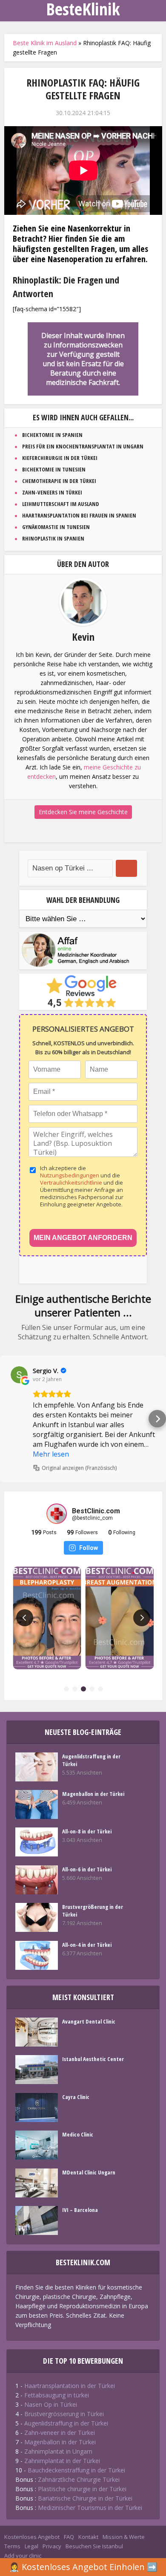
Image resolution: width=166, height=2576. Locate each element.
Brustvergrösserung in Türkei (64, 2414)
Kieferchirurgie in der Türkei (60, 458)
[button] (9, 1419)
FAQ (69, 2537)
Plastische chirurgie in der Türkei (82, 2489)
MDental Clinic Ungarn (89, 2172)
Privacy (52, 2546)
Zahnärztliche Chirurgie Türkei (79, 2479)
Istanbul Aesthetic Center (93, 2059)
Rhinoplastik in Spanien (53, 538)
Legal (31, 2546)
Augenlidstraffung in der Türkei (91, 1760)
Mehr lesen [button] (51, 1454)
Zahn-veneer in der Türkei (60, 2433)
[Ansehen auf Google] (19, 1375)
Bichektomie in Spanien (52, 435)
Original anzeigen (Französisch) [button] (79, 1468)
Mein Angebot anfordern (83, 1238)
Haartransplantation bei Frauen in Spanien (79, 515)
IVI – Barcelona (80, 2210)
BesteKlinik (83, 9)
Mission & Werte (124, 2537)
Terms (12, 2546)
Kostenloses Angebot (32, 2537)
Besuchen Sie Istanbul (94, 2546)
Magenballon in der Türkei (93, 1794)
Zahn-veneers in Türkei (52, 492)
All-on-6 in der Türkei (87, 1869)
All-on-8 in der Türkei (87, 1831)
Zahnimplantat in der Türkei (62, 2461)
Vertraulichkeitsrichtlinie (72, 1182)
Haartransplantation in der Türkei (70, 2386)
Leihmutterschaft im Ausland (61, 504)
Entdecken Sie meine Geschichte (83, 812)
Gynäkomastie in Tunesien (56, 527)
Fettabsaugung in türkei (57, 2395)
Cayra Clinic (76, 2097)
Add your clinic (23, 2556)
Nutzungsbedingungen (70, 1175)
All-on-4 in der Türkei (87, 1945)
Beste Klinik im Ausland (45, 43)
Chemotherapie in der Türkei (59, 481)
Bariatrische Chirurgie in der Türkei (85, 2498)
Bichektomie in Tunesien (54, 469)
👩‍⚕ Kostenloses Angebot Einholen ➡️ (83, 2567)
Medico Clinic (78, 2134)
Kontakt (88, 2537)
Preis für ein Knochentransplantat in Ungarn (83, 446)
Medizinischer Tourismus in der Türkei (90, 2508)
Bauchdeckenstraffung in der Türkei (76, 2470)
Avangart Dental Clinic (89, 2021)
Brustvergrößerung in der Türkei (93, 1911)
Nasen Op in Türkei (51, 2404)
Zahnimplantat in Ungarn (58, 2451)
